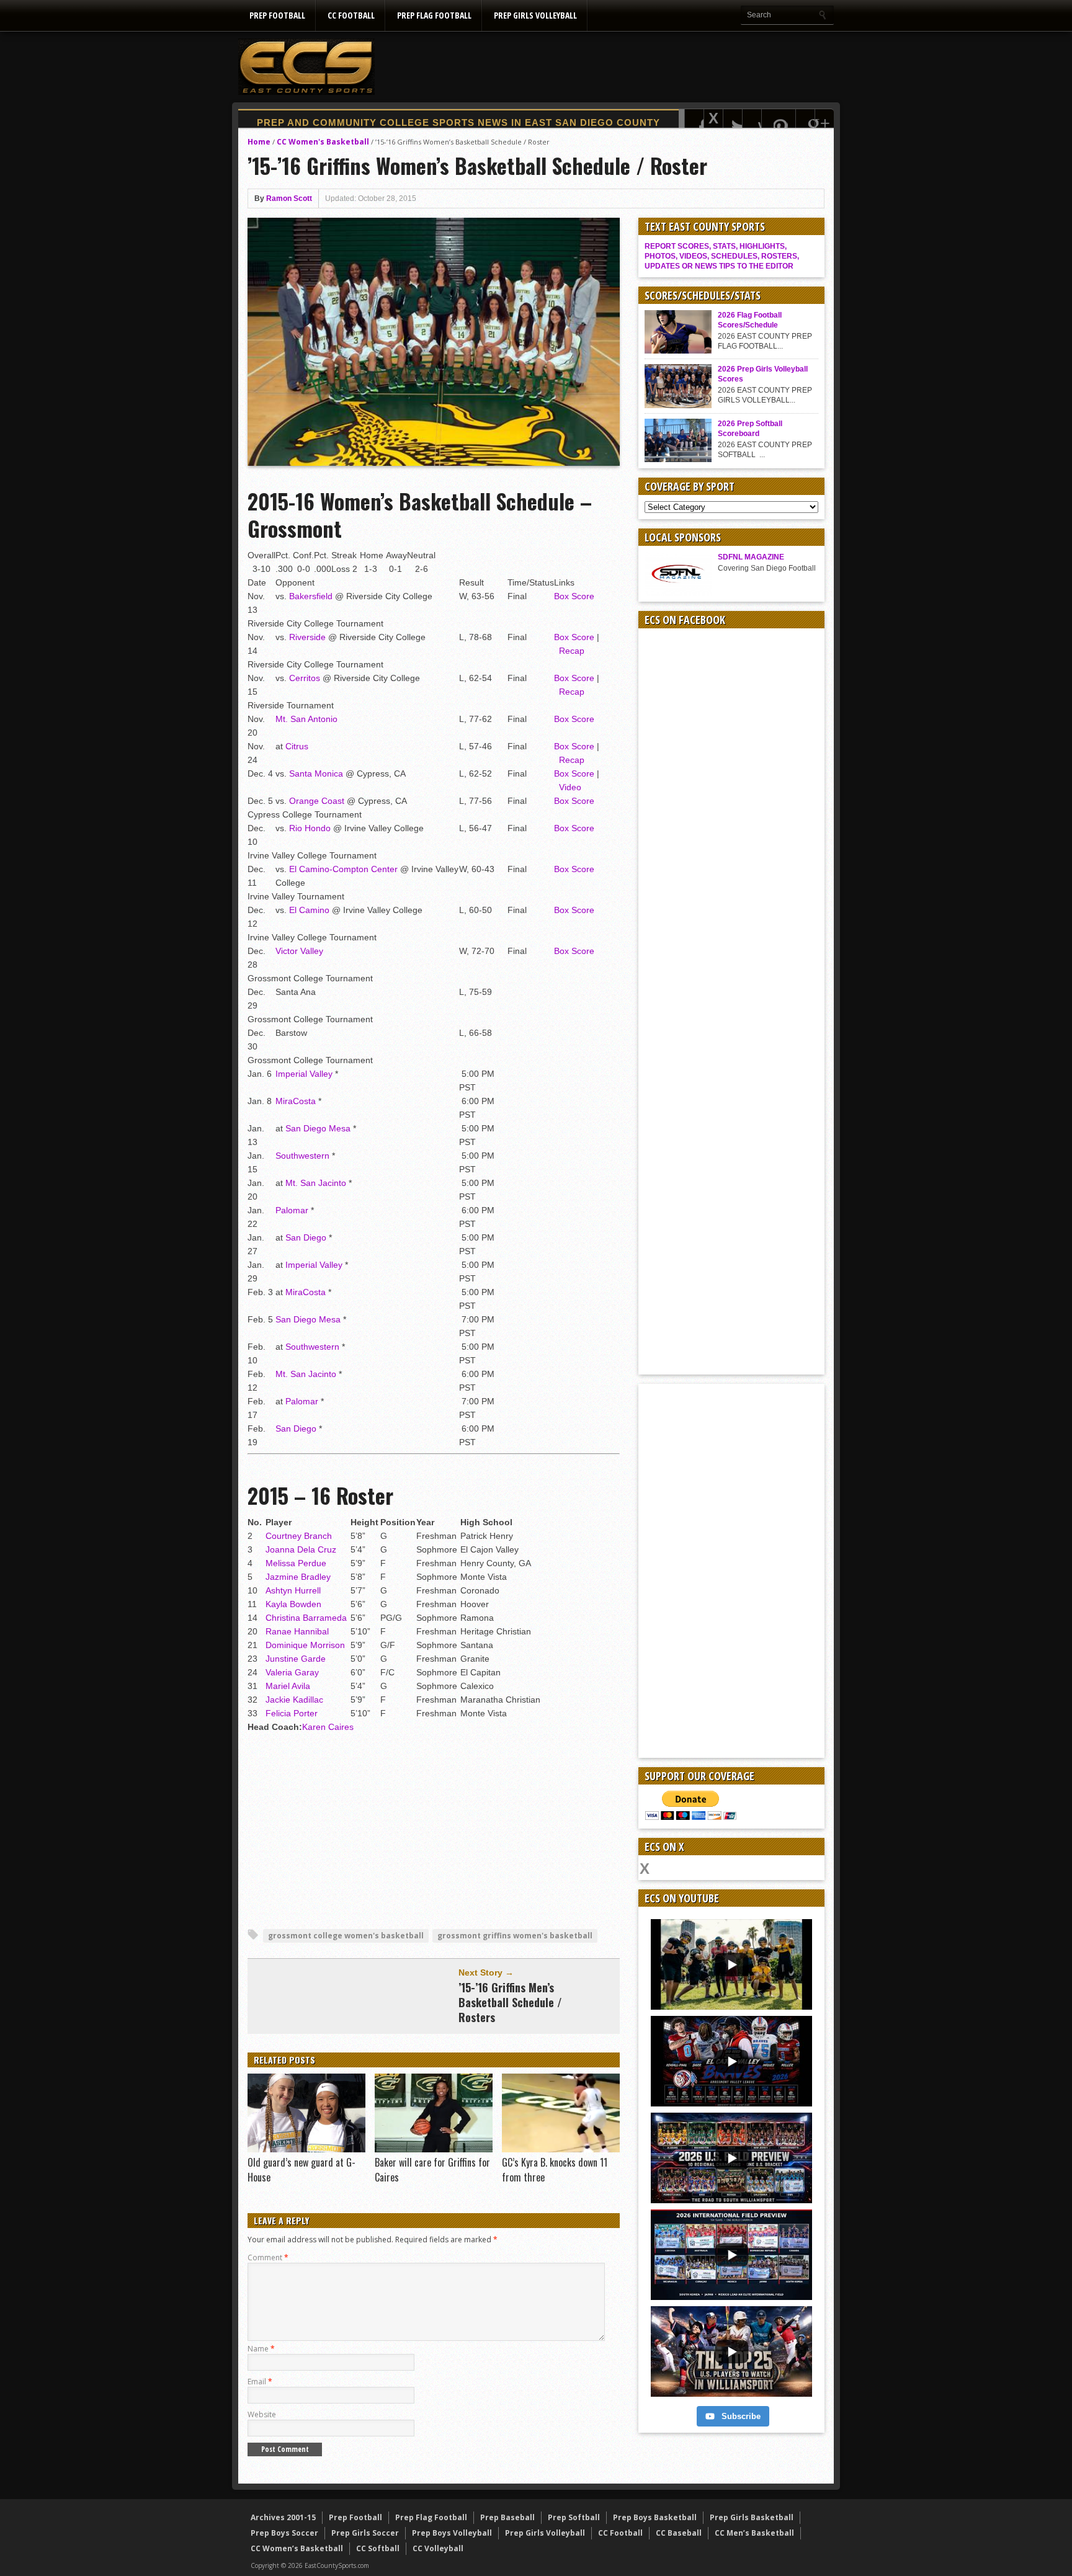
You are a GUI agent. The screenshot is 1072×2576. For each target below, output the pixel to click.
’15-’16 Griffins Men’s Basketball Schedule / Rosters (510, 2002)
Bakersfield (311, 596)
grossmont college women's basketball (346, 1936)
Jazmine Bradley (298, 1577)
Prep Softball (574, 2517)
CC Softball (378, 2548)
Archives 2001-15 (283, 2517)
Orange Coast (317, 801)
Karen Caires (328, 1727)
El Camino (309, 910)
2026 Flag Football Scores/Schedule (750, 320)
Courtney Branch (299, 1536)
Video (570, 787)
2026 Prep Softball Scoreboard (750, 429)
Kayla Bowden (293, 1604)
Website (262, 2414)
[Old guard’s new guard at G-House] (306, 2149)
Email (260, 2382)
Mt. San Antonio (306, 719)
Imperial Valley (304, 1074)
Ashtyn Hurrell (293, 1590)
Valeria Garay (292, 1672)
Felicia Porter (292, 1713)
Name (261, 2349)
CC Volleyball (438, 2548)
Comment (268, 2257)
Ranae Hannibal (297, 1631)
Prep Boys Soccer (284, 2533)
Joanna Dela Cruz (301, 1549)
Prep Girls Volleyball (535, 15)
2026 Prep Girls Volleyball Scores (763, 374)
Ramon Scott (289, 198)
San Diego (306, 1237)
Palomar (292, 1210)
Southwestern (302, 1156)
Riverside (307, 637)
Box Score (574, 596)
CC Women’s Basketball (297, 2548)
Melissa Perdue (296, 1563)
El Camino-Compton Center (343, 869)
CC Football (351, 15)
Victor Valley (299, 951)
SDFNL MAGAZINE (751, 557)
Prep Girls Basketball (752, 2517)
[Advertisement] (608, 66)
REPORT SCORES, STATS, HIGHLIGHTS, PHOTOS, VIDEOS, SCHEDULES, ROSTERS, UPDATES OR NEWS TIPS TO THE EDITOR (722, 256)
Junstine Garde (296, 1659)
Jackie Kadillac (294, 1700)
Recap (572, 651)
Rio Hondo (310, 828)
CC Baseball (679, 2533)
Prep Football (277, 15)
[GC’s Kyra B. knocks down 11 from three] (561, 2149)
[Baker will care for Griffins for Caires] (434, 2149)
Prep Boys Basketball (655, 2517)
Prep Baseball (507, 2517)
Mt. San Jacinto (316, 1183)
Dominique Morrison (305, 1645)
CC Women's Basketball (323, 142)
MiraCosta (296, 1101)
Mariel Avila (288, 1686)
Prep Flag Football (434, 15)
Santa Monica (316, 773)
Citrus (297, 746)
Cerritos (305, 678)
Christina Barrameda (306, 1618)
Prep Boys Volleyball (452, 2533)
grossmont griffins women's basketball (515, 1936)
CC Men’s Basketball (754, 2533)
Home (259, 142)
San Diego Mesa (318, 1128)
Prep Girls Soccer (365, 2533)
